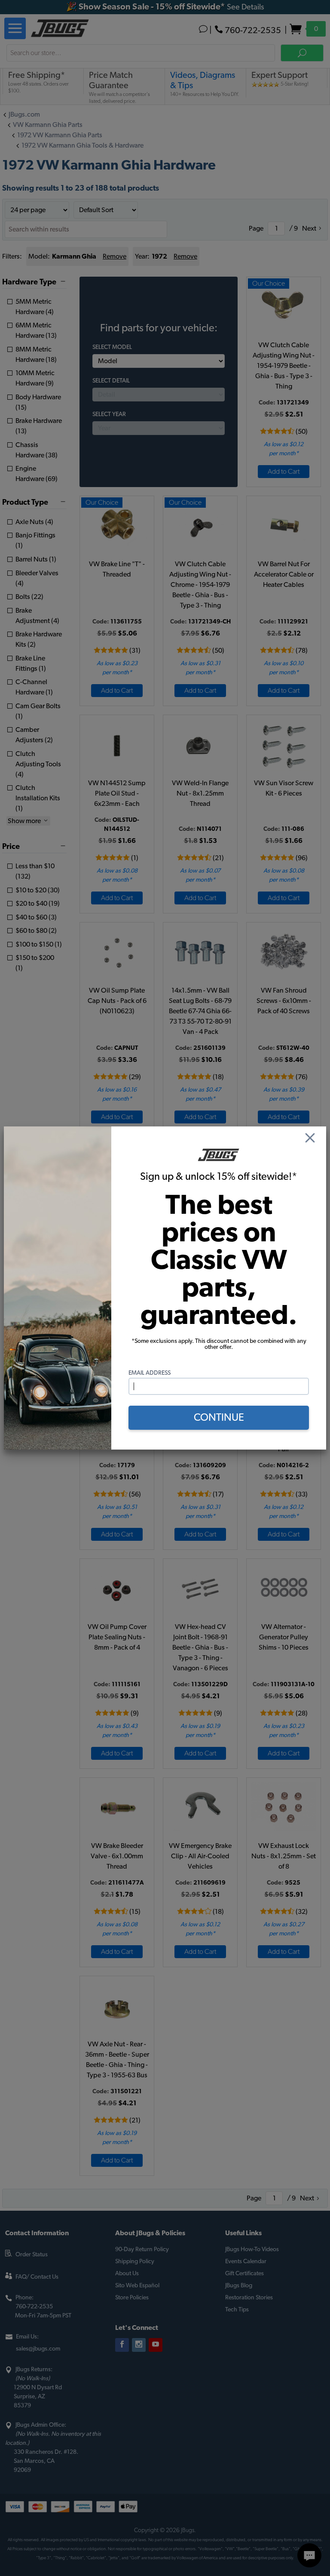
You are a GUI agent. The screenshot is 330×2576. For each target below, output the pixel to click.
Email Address (150, 1373)
